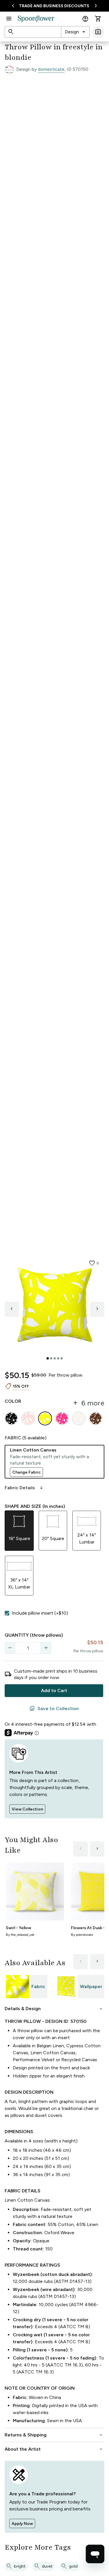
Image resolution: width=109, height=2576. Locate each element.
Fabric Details (24, 1488)
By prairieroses (82, 1935)
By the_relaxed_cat (20, 1935)
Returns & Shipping (54, 2435)
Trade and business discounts (54, 6)
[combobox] (75, 32)
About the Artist (54, 2449)
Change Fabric (26, 1472)
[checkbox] (7, 1613)
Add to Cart (54, 1690)
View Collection (27, 1809)
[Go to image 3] (55, 1358)
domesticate (51, 69)
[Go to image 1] (48, 1358)
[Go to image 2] (51, 1358)
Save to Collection (54, 1709)
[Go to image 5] (62, 1358)
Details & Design (54, 2009)
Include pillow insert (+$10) (40, 1613)
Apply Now (22, 2524)
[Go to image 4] (58, 1358)
